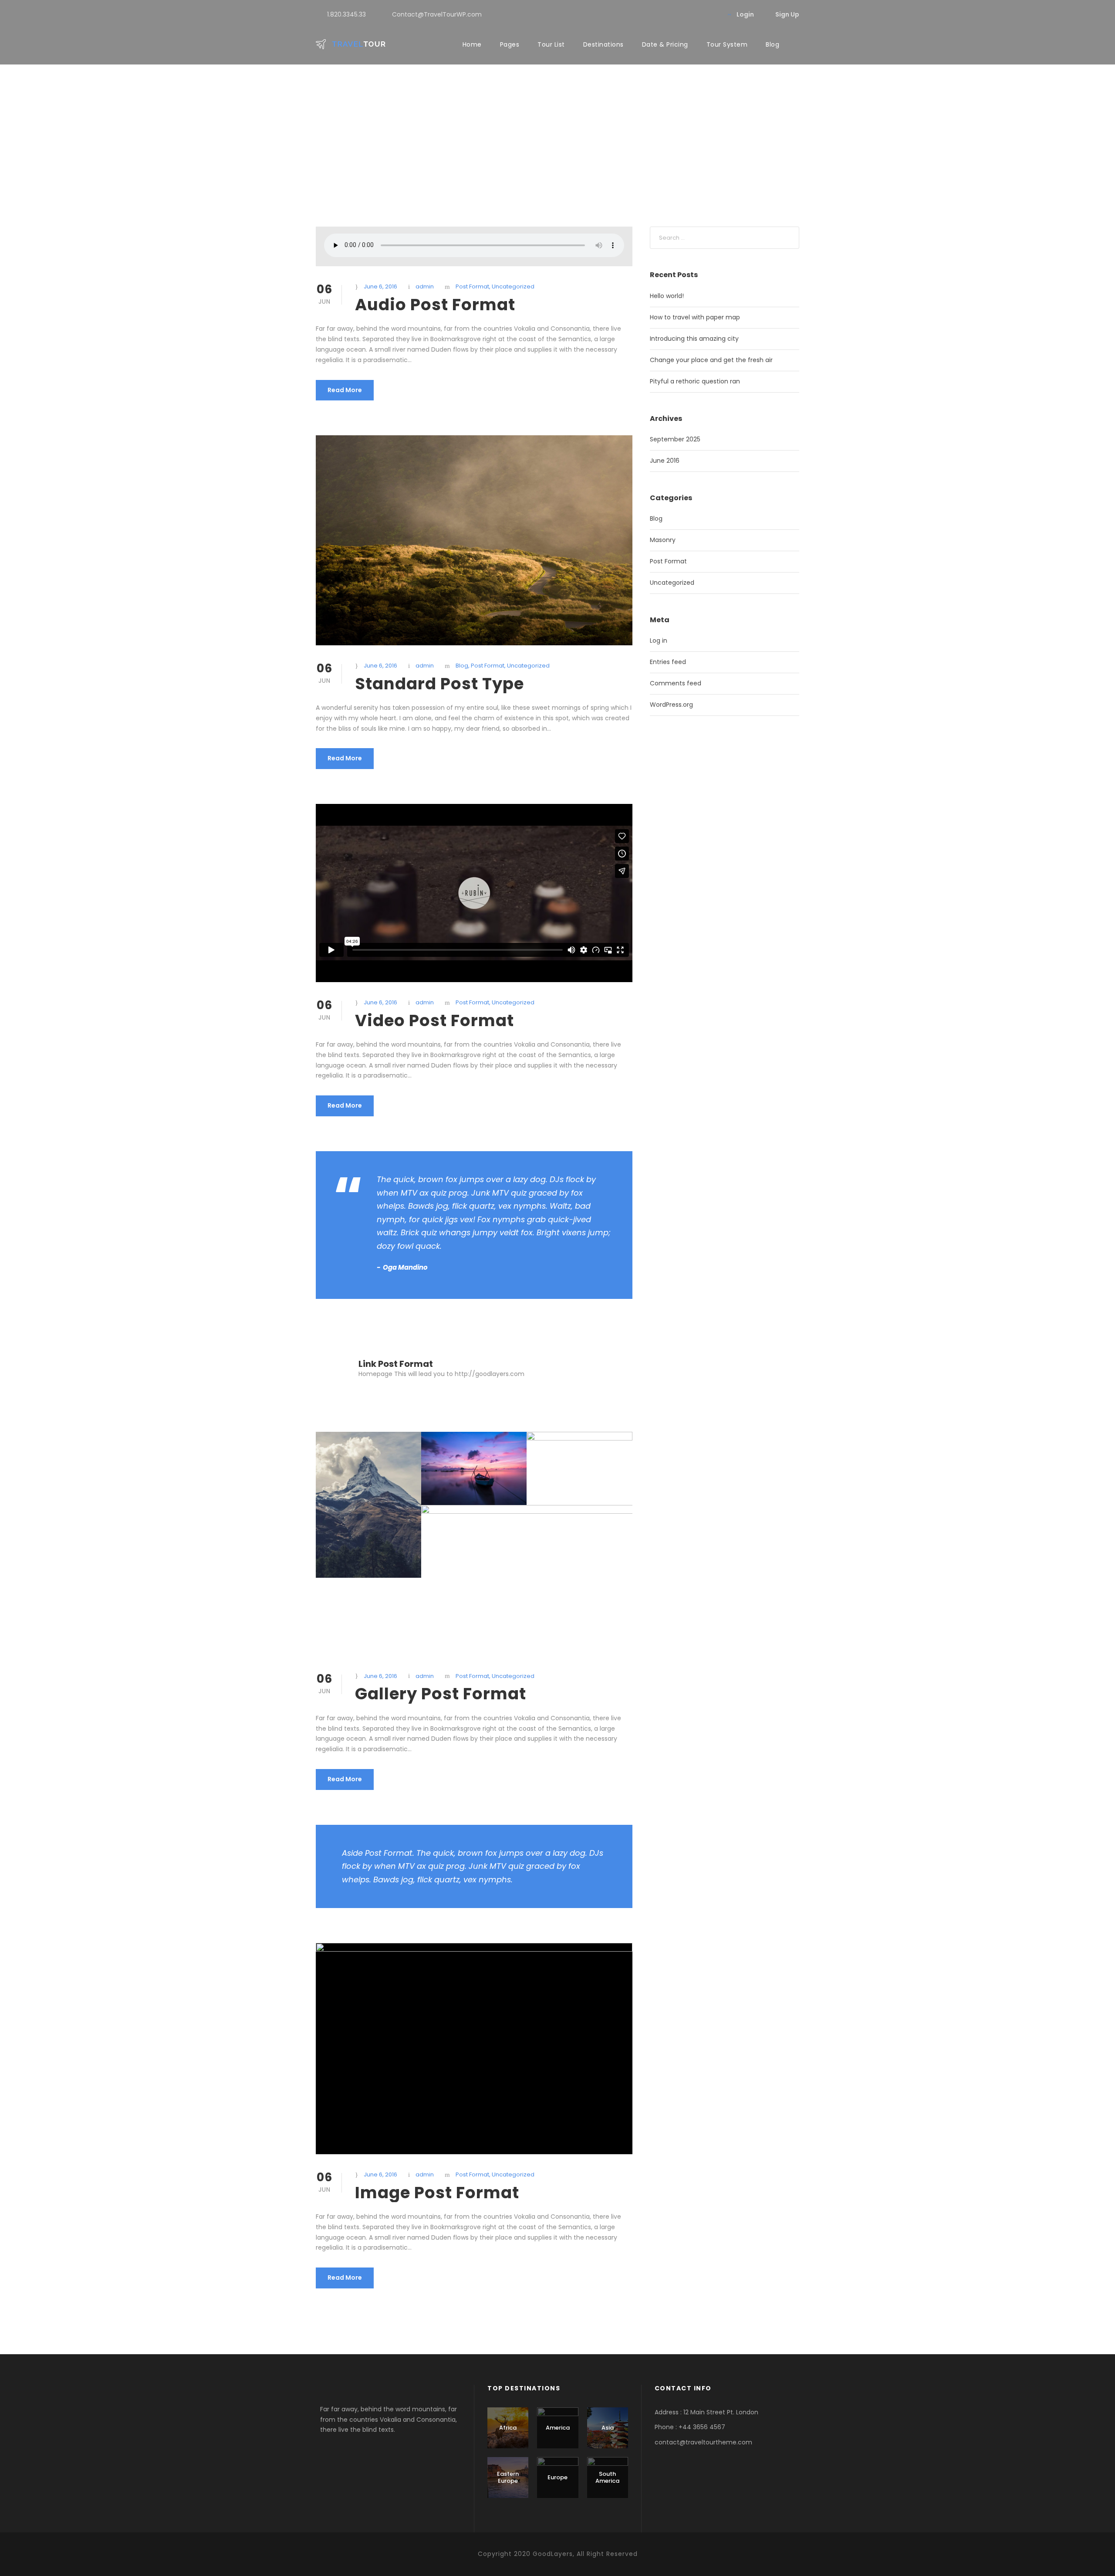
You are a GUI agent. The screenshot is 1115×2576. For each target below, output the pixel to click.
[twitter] (711, 14)
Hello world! (667, 296)
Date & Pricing (665, 44)
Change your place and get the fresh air (711, 360)
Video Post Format (434, 1020)
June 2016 (665, 461)
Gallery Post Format (441, 1694)
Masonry (663, 540)
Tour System (727, 44)
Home (472, 44)
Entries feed (668, 662)
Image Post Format (437, 2193)
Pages (510, 44)
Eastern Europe (508, 2477)
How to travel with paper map (695, 317)
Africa (508, 2428)
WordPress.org (671, 705)
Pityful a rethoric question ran (695, 381)
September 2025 (675, 439)
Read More (345, 390)
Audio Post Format (435, 305)
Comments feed (676, 683)
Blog (772, 44)
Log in (659, 641)
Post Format (472, 286)
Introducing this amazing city (694, 339)
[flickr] (698, 14)
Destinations (603, 44)
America (558, 2428)
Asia (608, 2428)
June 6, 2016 (380, 286)
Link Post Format (396, 1364)
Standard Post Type (439, 684)
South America (607, 2477)
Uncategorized (513, 286)
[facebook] (684, 14)
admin (425, 286)
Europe (557, 2477)
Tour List (551, 44)
